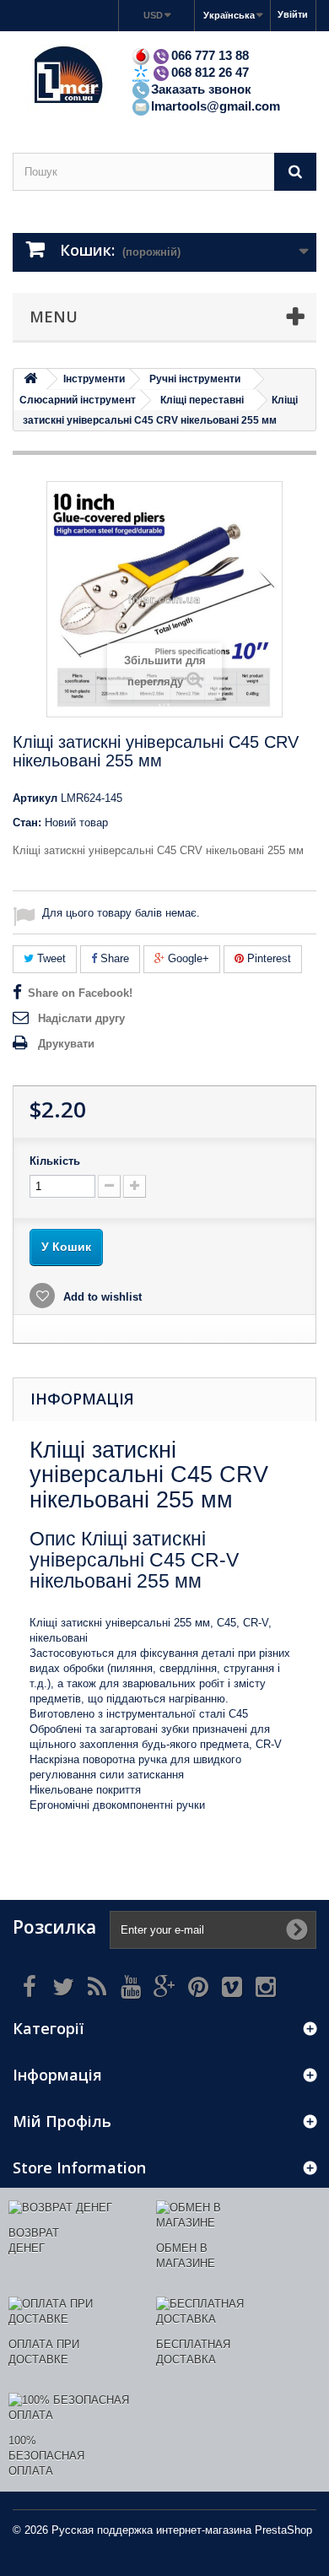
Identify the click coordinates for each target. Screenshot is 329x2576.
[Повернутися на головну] (30, 379)
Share (113, 958)
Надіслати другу (81, 1018)
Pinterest (267, 958)
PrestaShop (283, 2530)
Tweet (50, 958)
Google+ (187, 958)
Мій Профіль (62, 2121)
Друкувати (66, 1044)
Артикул (35, 798)
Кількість (55, 1161)
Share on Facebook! (80, 993)
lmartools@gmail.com (216, 106)
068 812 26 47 (210, 72)
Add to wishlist (101, 1297)
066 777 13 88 (210, 55)
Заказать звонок (201, 89)
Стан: (27, 823)
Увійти (293, 14)
